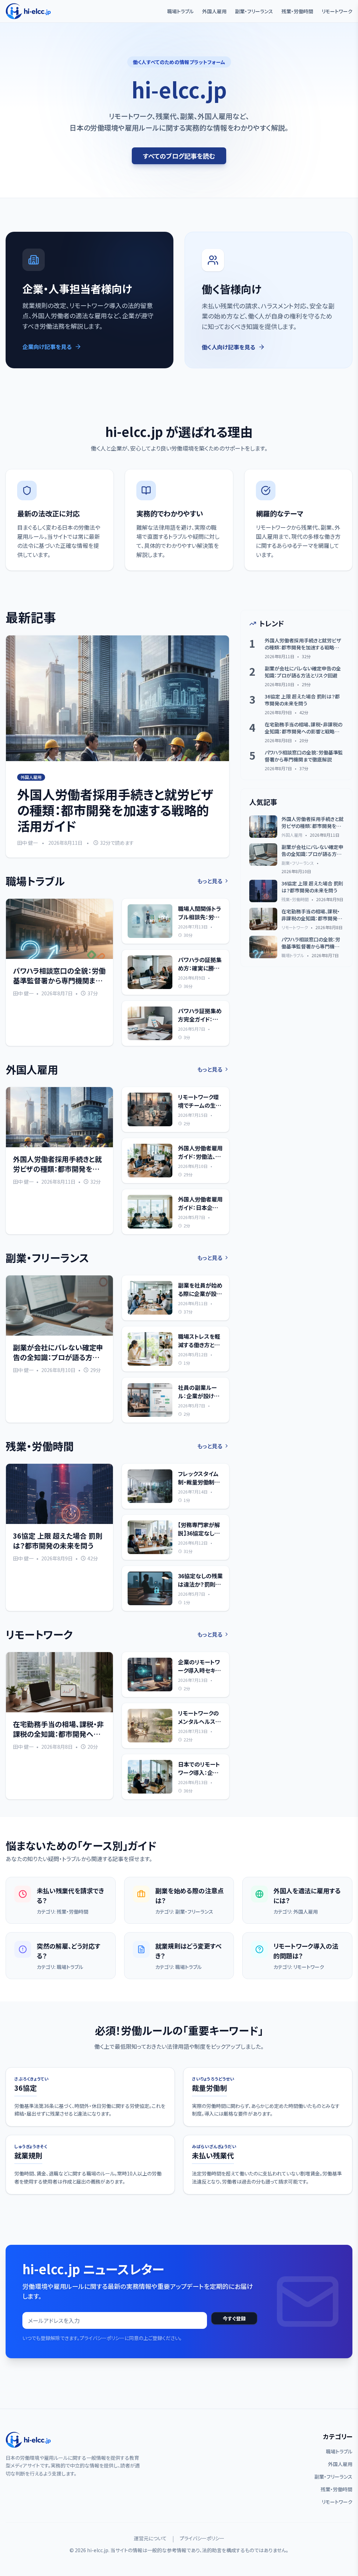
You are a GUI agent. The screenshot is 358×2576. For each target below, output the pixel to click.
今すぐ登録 (234, 2318)
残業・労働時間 (297, 11)
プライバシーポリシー (202, 2538)
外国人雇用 (214, 11)
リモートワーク (337, 11)
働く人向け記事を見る (228, 347)
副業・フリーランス (254, 11)
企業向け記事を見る (47, 347)
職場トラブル (180, 11)
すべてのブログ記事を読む (179, 156)
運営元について (150, 2538)
